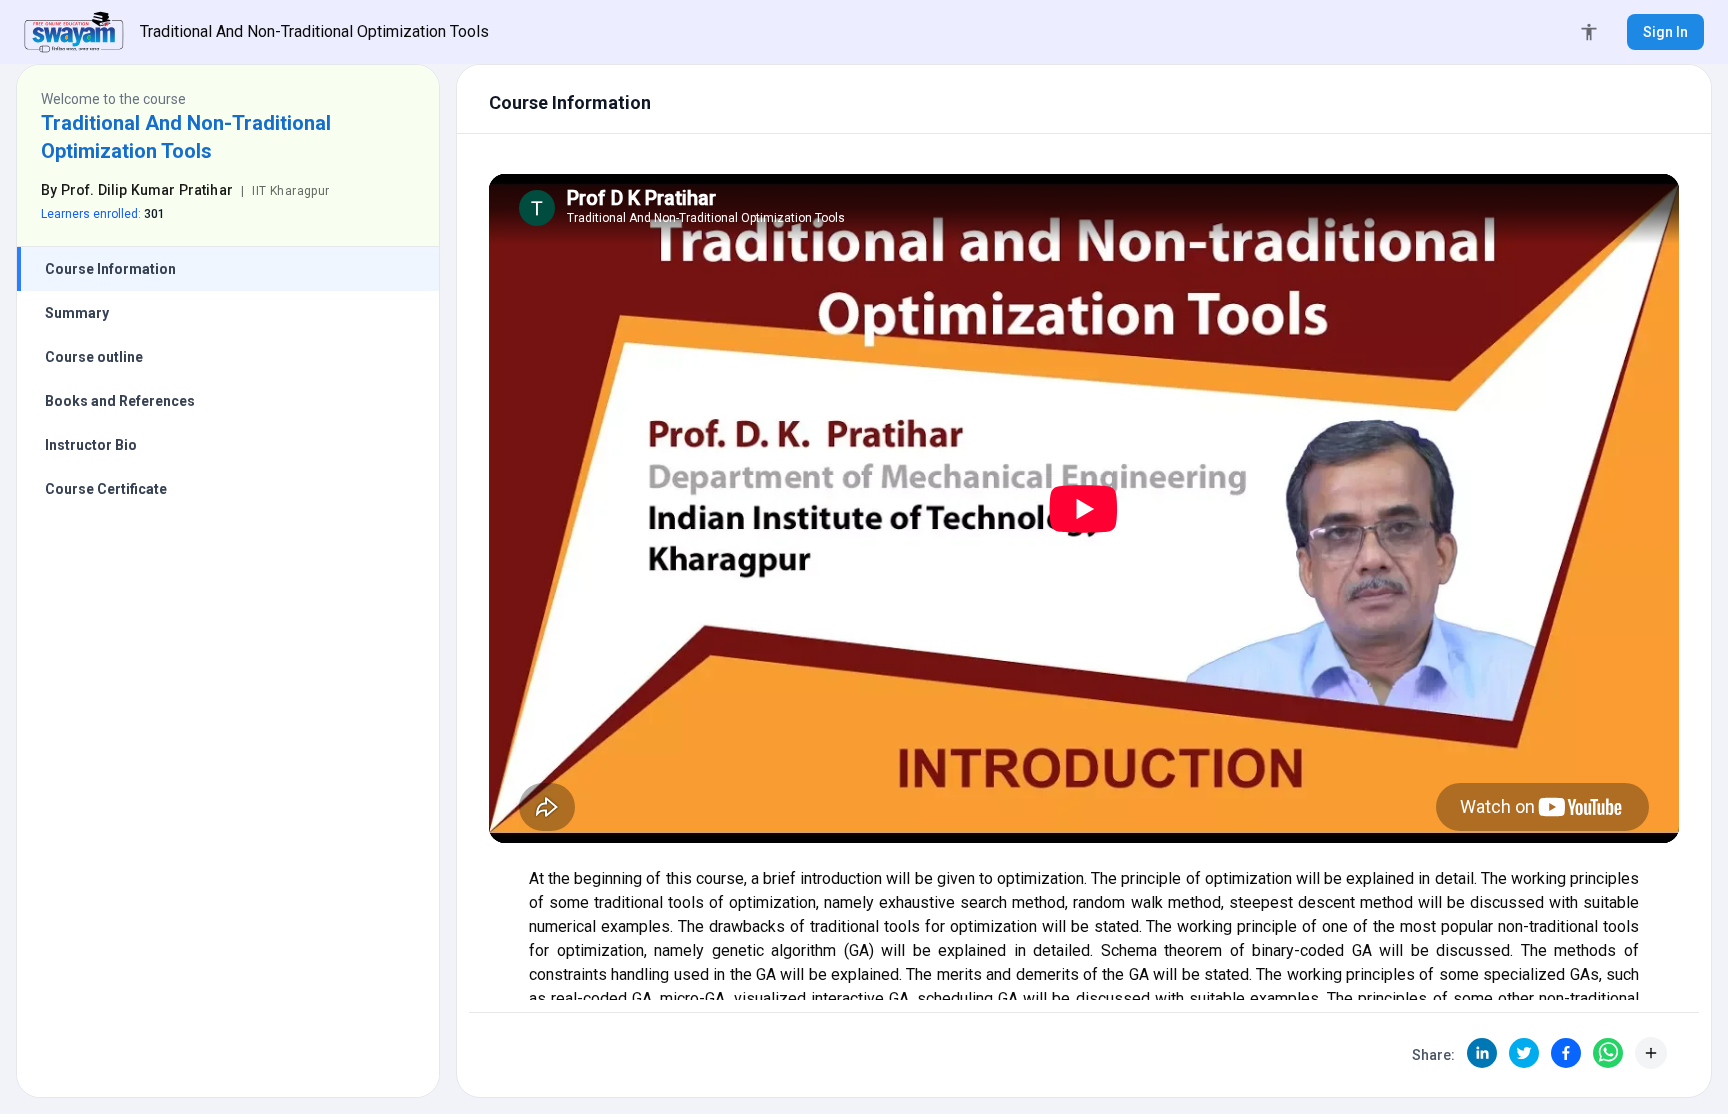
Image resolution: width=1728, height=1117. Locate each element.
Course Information (110, 269)
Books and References (120, 401)
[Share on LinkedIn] (1482, 1053)
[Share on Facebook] (1566, 1053)
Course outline (94, 357)
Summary (77, 313)
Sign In (1665, 32)
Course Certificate (106, 489)
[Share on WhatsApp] (1608, 1053)
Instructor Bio (91, 445)
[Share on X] (1524, 1053)
